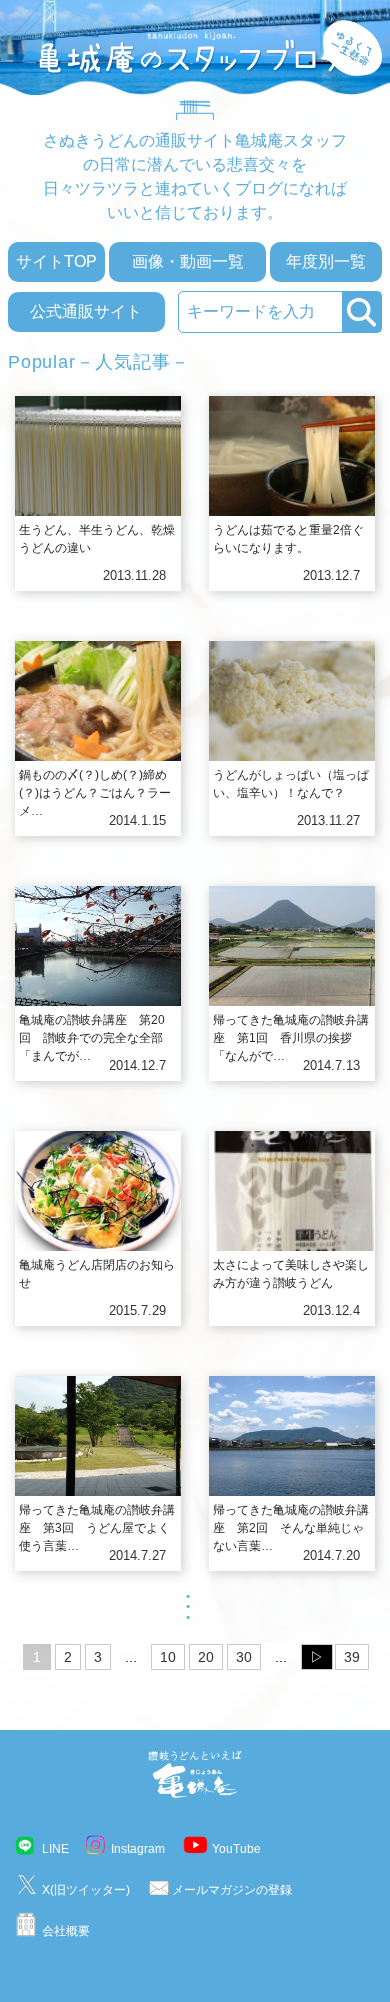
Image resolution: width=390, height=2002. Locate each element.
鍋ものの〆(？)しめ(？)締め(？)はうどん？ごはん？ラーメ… (95, 793)
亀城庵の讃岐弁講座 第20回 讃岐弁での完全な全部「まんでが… (92, 1038)
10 (168, 1657)
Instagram (138, 1849)
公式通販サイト (86, 311)
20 (206, 1657)
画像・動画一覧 (188, 261)
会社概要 (66, 1931)
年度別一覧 (326, 261)
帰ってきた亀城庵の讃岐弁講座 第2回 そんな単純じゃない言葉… (291, 1528)
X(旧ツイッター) (86, 1890)
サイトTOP (56, 261)
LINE (55, 1849)
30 (244, 1657)
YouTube (236, 1849)
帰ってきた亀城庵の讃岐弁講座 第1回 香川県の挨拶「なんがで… (291, 1038)
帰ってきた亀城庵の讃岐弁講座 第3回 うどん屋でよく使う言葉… (97, 1528)
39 (352, 1657)
